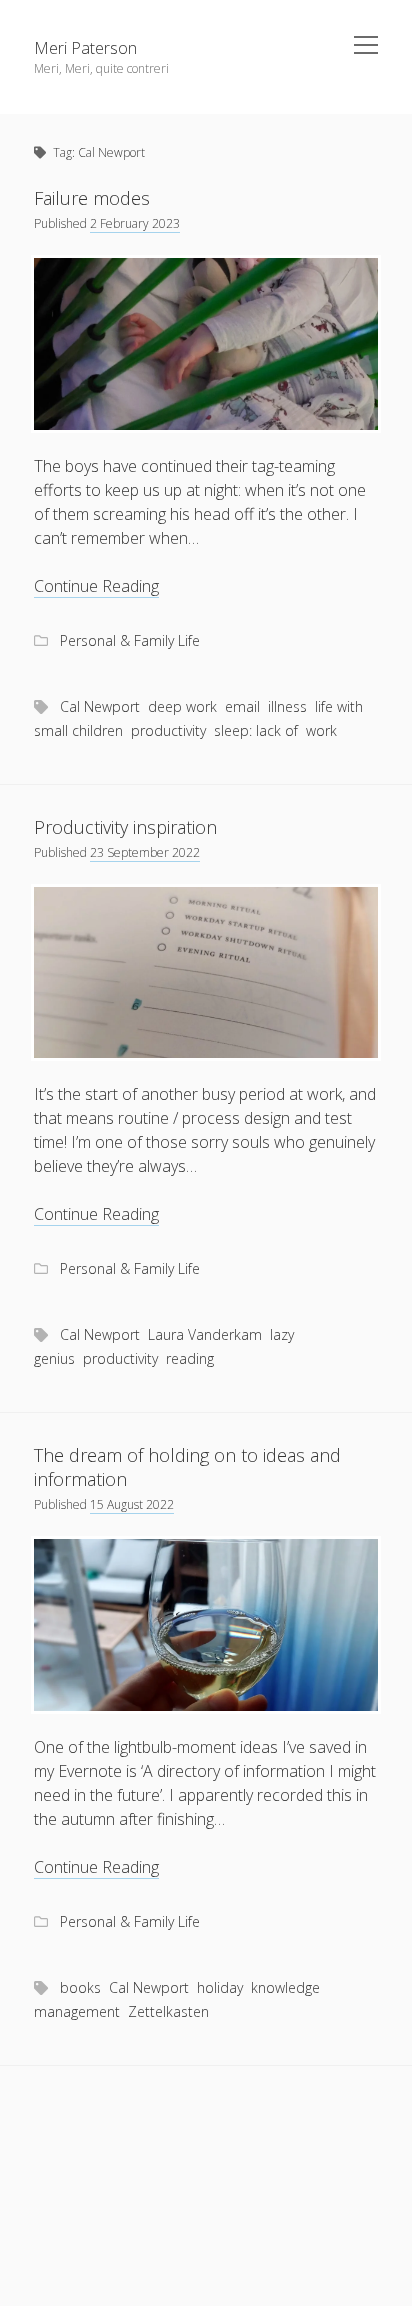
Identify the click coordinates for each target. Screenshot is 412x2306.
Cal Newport (100, 706)
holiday (220, 1987)
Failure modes (92, 198)
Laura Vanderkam (205, 1334)
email (242, 706)
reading (190, 1358)
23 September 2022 (145, 852)
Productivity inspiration (125, 827)
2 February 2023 (135, 223)
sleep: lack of (256, 730)
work (321, 730)
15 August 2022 (132, 1504)
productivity (168, 730)
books (80, 1987)
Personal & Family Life (130, 640)
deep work (182, 706)
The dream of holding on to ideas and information (187, 1467)
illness (287, 706)
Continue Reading (96, 586)
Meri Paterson (85, 48)
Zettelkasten (168, 2011)
